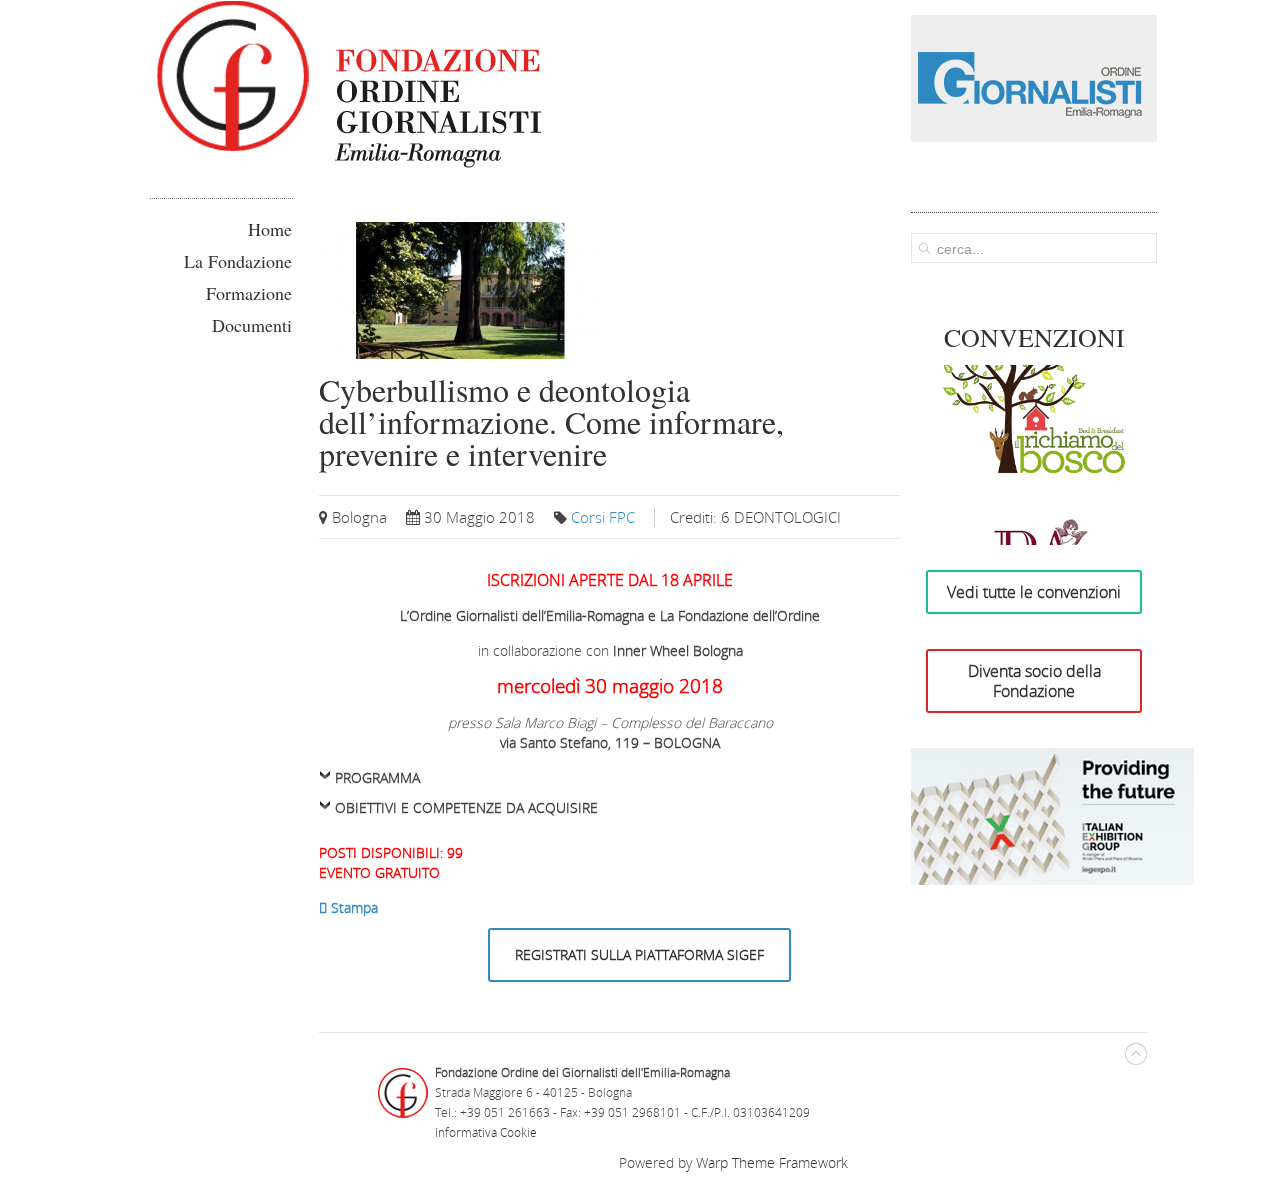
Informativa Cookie (486, 1132)
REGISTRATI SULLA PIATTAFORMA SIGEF (639, 954)
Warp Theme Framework (772, 1162)
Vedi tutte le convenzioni (1034, 592)
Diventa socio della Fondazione (1034, 681)
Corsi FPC (603, 517)
